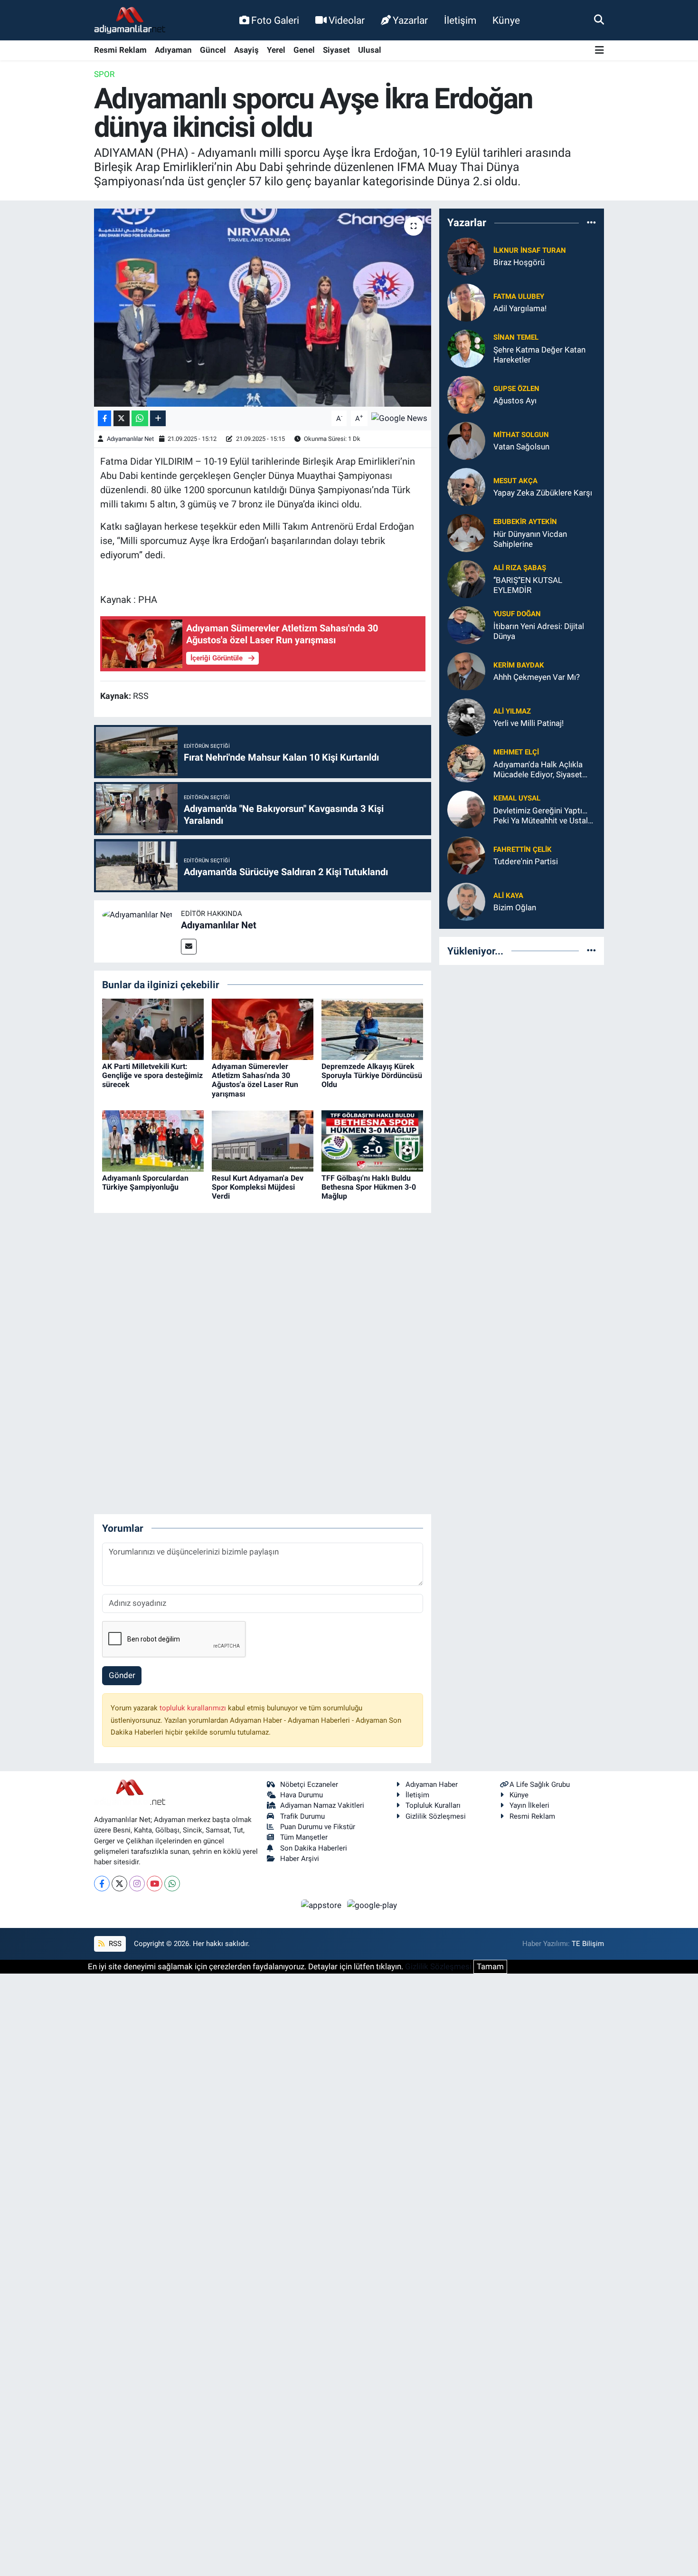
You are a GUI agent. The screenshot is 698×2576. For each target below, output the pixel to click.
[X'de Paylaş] (122, 418)
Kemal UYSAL (517, 798)
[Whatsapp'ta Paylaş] (140, 418)
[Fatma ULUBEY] (466, 302)
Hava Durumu (302, 1795)
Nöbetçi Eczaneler (309, 1784)
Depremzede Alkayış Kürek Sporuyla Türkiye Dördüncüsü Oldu (372, 1075)
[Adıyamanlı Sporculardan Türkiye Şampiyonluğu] (153, 1140)
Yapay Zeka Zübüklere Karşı (543, 493)
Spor (104, 74)
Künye (506, 20)
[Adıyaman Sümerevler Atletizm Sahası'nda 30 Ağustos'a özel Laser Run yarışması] (263, 1029)
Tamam (490, 1966)
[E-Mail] (189, 947)
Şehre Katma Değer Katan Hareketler (539, 355)
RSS (114, 1944)
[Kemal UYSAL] (466, 809)
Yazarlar (410, 20)
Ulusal (370, 50)
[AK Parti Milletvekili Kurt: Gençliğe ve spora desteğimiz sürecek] (153, 1029)
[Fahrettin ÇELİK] (466, 855)
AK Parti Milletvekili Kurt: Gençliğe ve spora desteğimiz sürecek (152, 1075)
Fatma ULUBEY (519, 296)
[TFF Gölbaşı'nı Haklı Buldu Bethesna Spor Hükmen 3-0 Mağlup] (372, 1140)
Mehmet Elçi (516, 752)
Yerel (276, 50)
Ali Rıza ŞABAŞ (520, 568)
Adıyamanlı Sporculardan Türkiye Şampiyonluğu (145, 1183)
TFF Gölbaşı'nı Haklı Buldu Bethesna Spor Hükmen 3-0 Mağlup (369, 1187)
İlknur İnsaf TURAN (530, 250)
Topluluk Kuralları (433, 1805)
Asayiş (246, 50)
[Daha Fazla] (158, 418)
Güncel (213, 50)
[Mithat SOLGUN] (466, 440)
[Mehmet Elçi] (466, 763)
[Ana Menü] (599, 51)
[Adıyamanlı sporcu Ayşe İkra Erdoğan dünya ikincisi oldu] (263, 307)
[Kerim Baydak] (466, 670)
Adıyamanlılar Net (130, 439)
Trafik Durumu (302, 1816)
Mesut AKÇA (515, 481)
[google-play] (372, 1905)
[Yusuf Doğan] (466, 624)
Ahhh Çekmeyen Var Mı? (537, 677)
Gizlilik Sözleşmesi (436, 1816)
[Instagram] (137, 1884)
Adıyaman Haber (432, 1784)
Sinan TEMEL (516, 337)
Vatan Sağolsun (521, 447)
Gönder (122, 1675)
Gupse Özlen (516, 389)
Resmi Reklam (120, 50)
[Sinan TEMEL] (466, 348)
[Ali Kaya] (466, 901)
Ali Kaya (508, 896)
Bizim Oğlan (515, 907)
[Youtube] (155, 1884)
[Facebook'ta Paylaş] (104, 418)
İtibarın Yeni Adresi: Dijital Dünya (539, 631)
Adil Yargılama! (520, 308)
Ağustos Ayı (515, 401)
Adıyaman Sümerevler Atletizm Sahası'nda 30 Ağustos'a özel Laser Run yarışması (255, 1080)
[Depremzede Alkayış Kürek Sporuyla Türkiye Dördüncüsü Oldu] (372, 1029)
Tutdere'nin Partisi (526, 861)
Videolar (347, 20)
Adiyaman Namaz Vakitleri (322, 1805)
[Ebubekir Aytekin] (466, 532)
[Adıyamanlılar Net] (137, 914)
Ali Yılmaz (512, 711)
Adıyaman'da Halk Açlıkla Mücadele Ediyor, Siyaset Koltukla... (538, 770)
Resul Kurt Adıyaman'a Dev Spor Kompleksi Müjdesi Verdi (258, 1187)
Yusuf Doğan (517, 614)
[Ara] (599, 20)
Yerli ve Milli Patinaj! (528, 723)
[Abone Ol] (399, 418)
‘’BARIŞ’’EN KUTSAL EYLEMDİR (528, 585)
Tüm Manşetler (304, 1837)
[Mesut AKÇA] (466, 486)
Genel (304, 50)
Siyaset (336, 50)
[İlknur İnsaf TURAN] (466, 256)
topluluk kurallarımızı (194, 1708)
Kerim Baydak (519, 665)
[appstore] (322, 1905)
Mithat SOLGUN (521, 435)
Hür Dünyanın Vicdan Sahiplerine (530, 539)
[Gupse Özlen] (466, 394)
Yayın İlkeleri (529, 1805)
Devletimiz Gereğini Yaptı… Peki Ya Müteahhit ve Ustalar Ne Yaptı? (544, 816)
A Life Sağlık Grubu (540, 1784)
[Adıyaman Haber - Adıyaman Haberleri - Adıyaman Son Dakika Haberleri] (130, 20)
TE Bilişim (588, 1944)
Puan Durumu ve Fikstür (318, 1827)
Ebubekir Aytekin (525, 522)
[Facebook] (102, 1884)
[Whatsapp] (172, 1884)
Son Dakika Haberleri (314, 1848)
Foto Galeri (275, 20)
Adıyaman (173, 50)
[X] (119, 1884)
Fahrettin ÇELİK (523, 849)
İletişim (460, 20)
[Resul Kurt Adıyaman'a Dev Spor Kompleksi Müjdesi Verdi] (263, 1140)
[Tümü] (591, 223)
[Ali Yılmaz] (466, 716)
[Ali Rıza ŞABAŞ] (466, 578)
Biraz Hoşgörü (519, 262)
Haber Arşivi (300, 1859)
